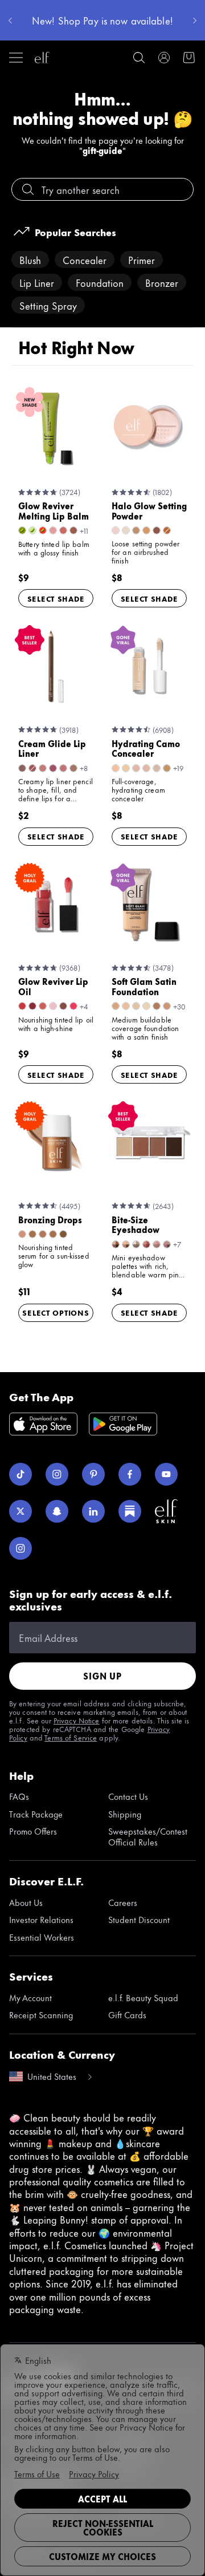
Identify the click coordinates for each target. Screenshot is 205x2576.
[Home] (42, 58)
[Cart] (189, 58)
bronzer (162, 282)
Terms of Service (71, 1737)
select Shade (56, 598)
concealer (85, 259)
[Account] (164, 58)
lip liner (37, 282)
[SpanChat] (57, 1511)
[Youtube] (166, 1474)
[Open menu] (16, 58)
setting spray (48, 305)
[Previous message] (10, 21)
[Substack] (130, 1511)
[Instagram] (57, 1474)
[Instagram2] (20, 1548)
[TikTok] (20, 1474)
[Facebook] (130, 1474)
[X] (20, 1511)
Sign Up (102, 1676)
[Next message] (195, 21)
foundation (100, 282)
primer (142, 259)
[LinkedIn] (93, 1511)
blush (30, 259)
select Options (56, 1312)
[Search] (139, 58)
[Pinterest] (93, 1474)
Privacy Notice (77, 1720)
